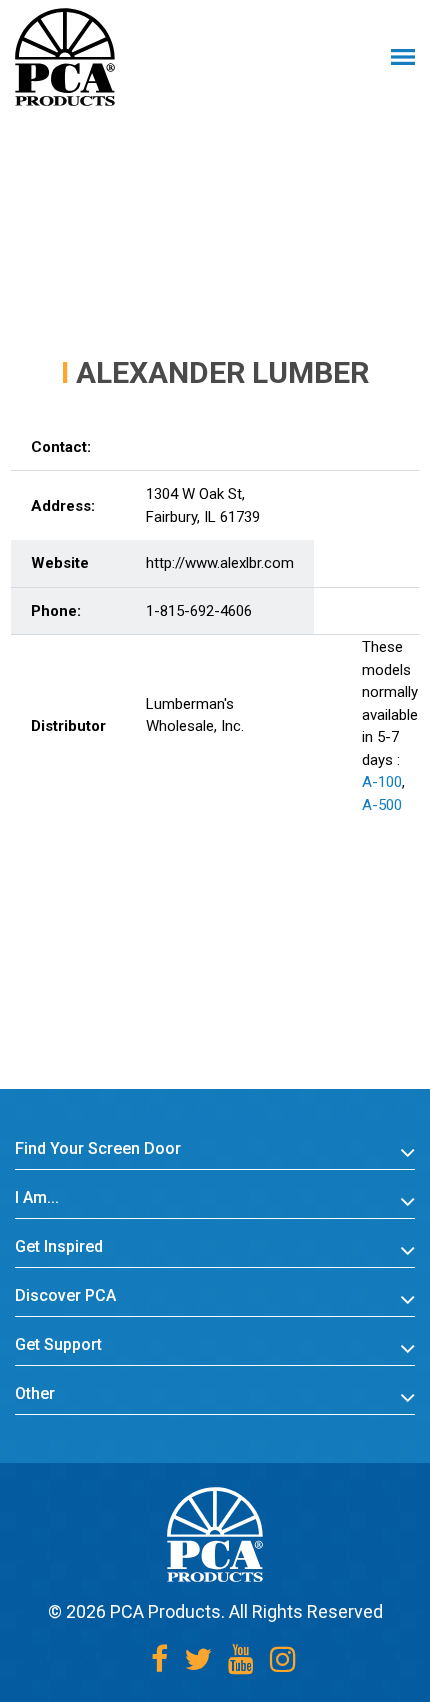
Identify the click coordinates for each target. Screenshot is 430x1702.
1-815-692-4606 (199, 611)
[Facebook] (159, 1659)
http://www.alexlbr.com (220, 563)
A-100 (382, 782)
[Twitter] (198, 1659)
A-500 (382, 805)
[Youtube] (241, 1659)
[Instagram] (283, 1659)
